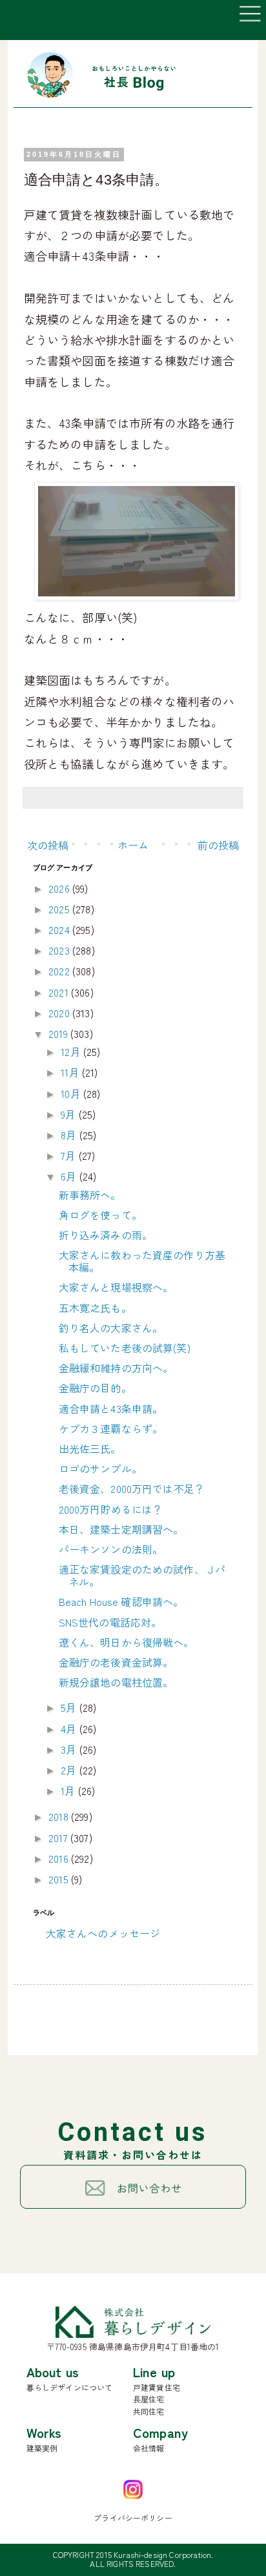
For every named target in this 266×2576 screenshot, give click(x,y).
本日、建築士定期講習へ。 (121, 1529)
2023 (60, 950)
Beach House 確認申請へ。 (121, 1601)
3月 (70, 1749)
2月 (70, 1770)
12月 (72, 1051)
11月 (71, 1072)
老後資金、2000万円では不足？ (132, 1488)
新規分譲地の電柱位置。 (116, 1682)
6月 (70, 1176)
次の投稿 (48, 845)
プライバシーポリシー (133, 2518)
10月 (72, 1093)
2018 (60, 1816)
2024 (60, 929)
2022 (60, 971)
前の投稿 (219, 845)
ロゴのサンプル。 (100, 1468)
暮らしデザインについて (70, 2387)
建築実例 (42, 2448)
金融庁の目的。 (95, 1388)
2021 (60, 992)
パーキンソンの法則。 (111, 1549)
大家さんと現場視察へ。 (116, 1287)
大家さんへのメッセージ (103, 1933)
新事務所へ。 (90, 1195)
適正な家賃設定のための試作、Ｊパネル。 (142, 1575)
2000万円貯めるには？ (111, 1509)
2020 (60, 1013)
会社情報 (149, 2448)
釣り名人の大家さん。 (111, 1328)
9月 (69, 1114)
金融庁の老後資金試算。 (116, 1662)
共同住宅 (149, 2411)
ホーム (133, 845)
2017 (59, 1838)
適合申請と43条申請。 (111, 1408)
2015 (60, 1879)
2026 (60, 888)
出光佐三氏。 (90, 1448)
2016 (60, 1858)
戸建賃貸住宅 (157, 2387)
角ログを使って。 (100, 1215)
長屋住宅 (149, 2399)
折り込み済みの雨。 (106, 1235)
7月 (69, 1155)
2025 (60, 909)
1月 (69, 1790)
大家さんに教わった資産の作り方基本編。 (142, 1261)
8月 (70, 1135)
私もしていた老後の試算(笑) (125, 1348)
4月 (70, 1729)
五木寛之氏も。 (95, 1308)
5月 (70, 1707)
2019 (59, 1033)
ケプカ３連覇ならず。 (111, 1428)
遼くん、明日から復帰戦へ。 (127, 1642)
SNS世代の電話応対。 (110, 1622)
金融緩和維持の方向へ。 (116, 1368)
